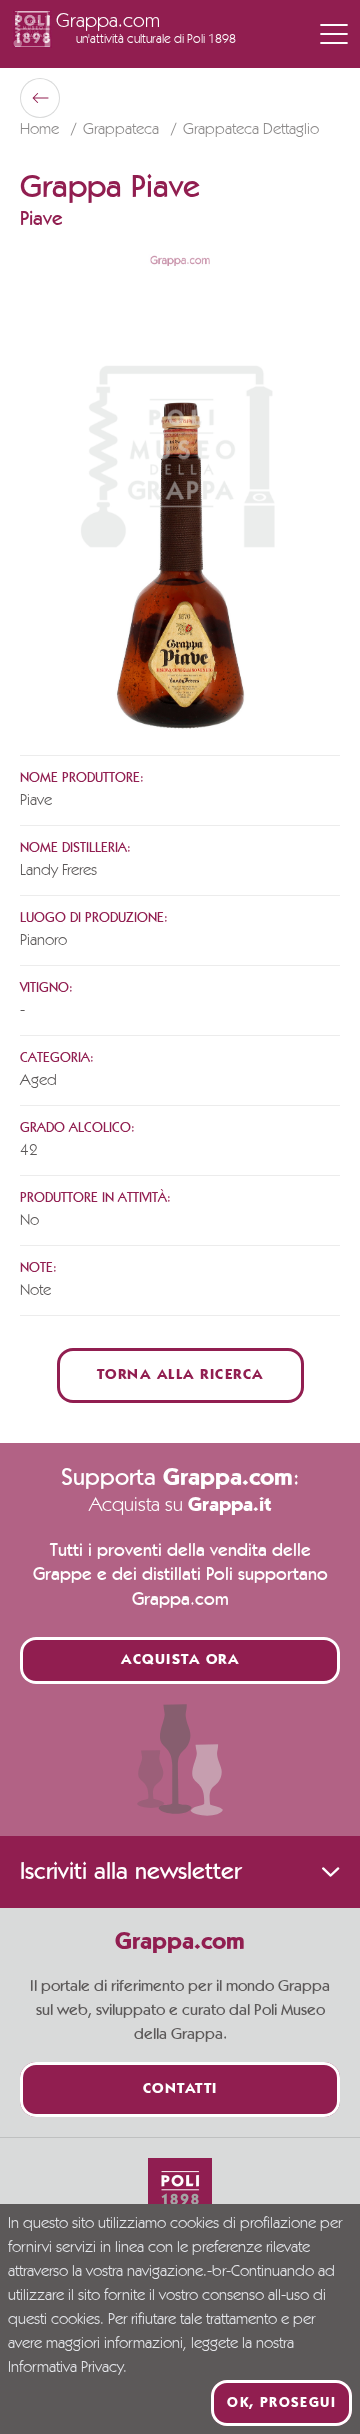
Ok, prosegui (281, 2403)
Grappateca (123, 130)
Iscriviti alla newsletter (130, 1872)
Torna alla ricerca (180, 1375)
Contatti (180, 2089)
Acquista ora (180, 1660)
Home (41, 130)
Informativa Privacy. (67, 2368)
